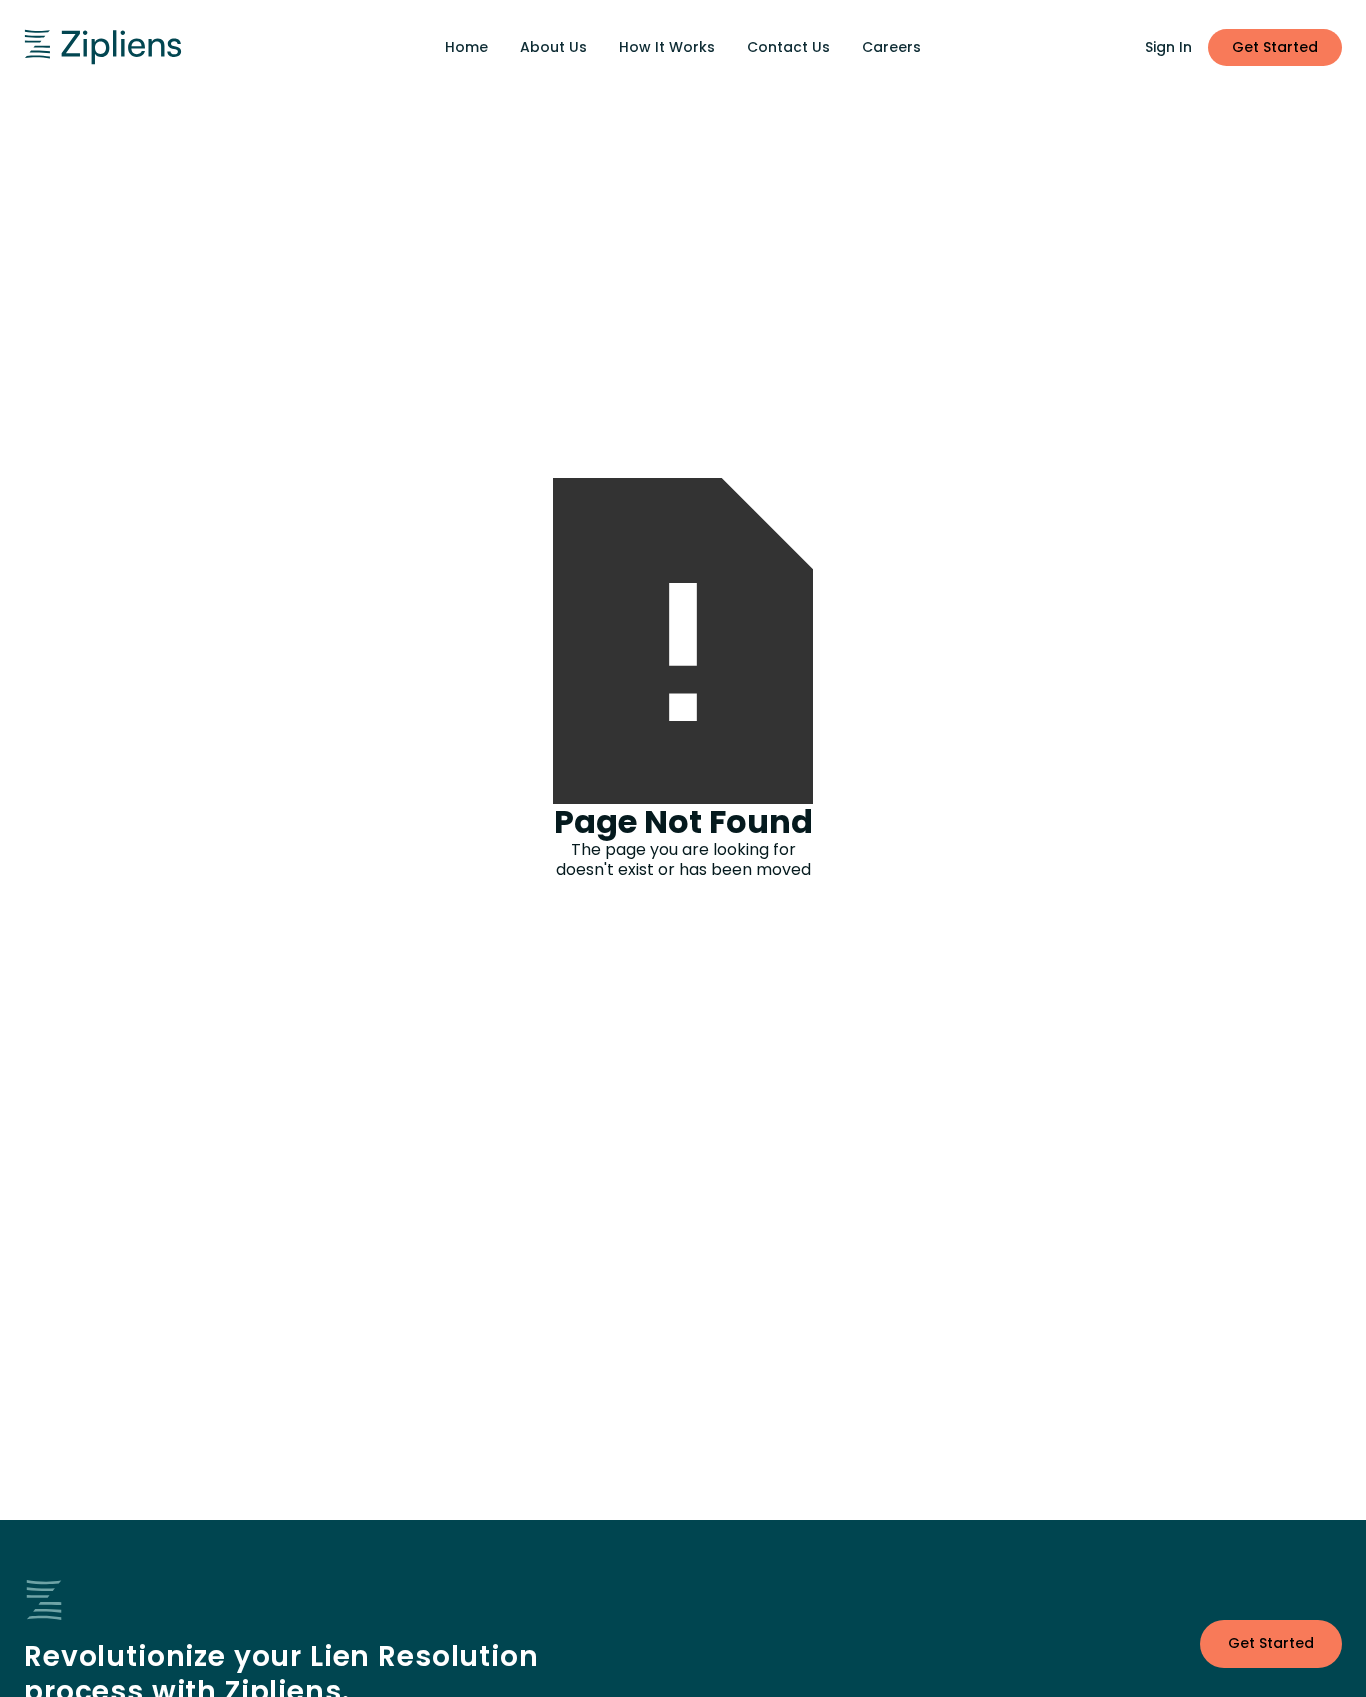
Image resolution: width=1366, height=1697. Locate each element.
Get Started (1275, 47)
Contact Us (788, 47)
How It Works (667, 47)
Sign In (1168, 47)
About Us (553, 47)
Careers (891, 47)
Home (466, 47)
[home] (165, 47)
